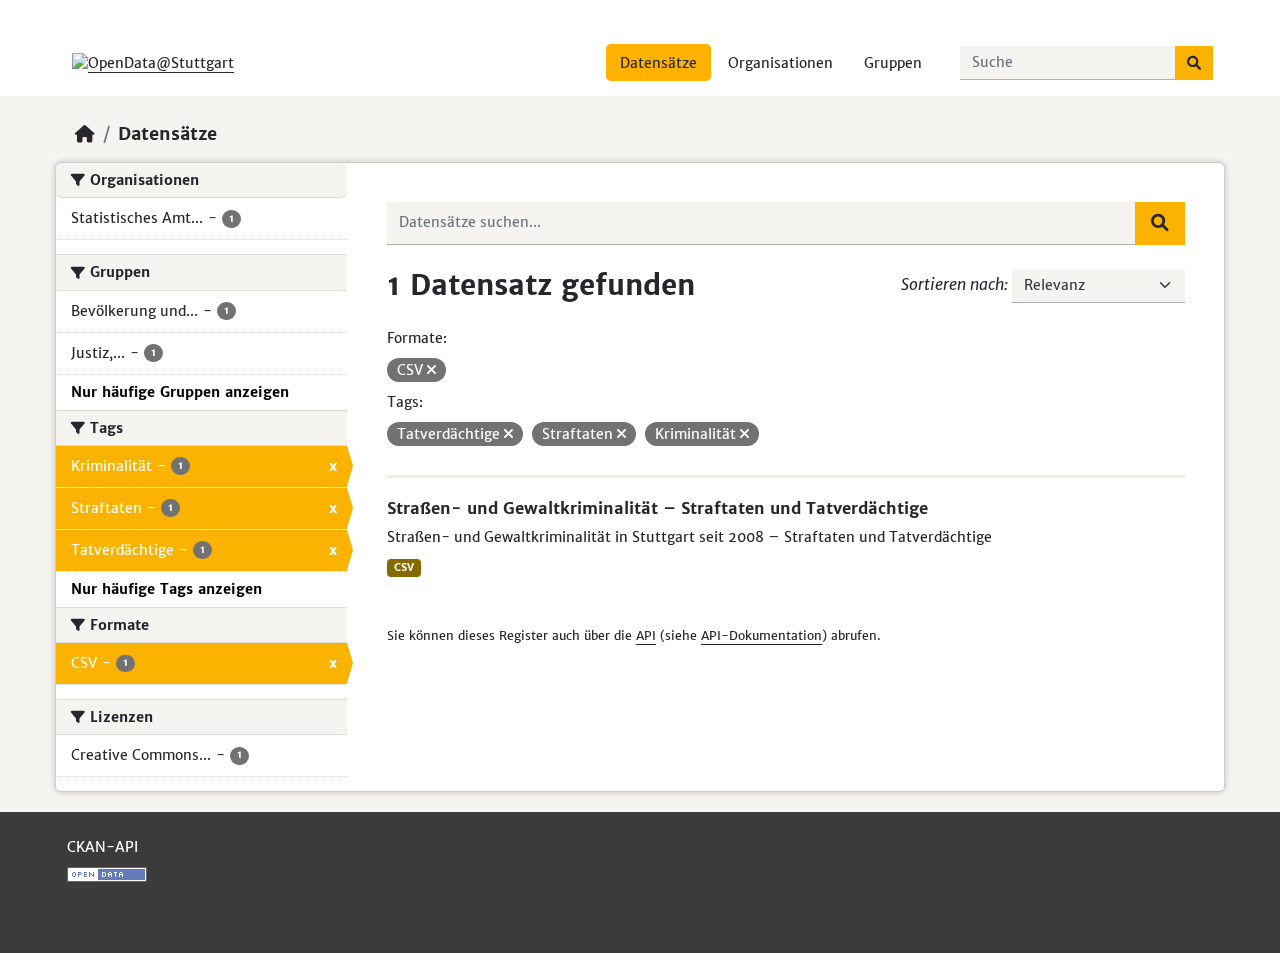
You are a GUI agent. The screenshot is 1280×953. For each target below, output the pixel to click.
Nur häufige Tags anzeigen (166, 589)
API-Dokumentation (761, 635)
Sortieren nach (952, 284)
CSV (404, 567)
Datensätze (658, 63)
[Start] (85, 134)
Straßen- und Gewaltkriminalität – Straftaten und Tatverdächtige (657, 508)
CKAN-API (102, 847)
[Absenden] (1194, 63)
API (646, 635)
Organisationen (780, 63)
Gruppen (893, 63)
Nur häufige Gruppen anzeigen (180, 392)
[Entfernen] (431, 370)
